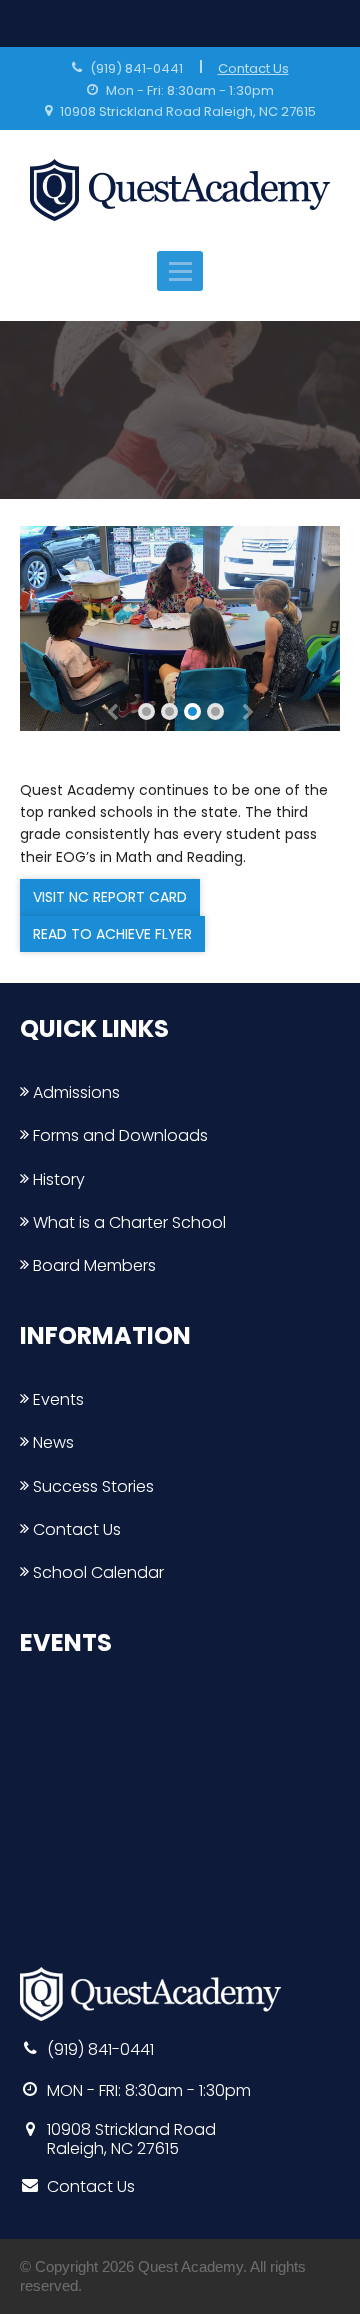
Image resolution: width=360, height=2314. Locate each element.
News (51, 1442)
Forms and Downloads (118, 1135)
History (57, 1179)
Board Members (92, 1265)
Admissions (74, 1092)
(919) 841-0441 (136, 68)
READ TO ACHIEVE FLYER (112, 934)
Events (56, 1399)
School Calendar (96, 1572)
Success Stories (91, 1486)
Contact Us (253, 68)
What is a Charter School (127, 1222)
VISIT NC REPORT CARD (110, 897)
